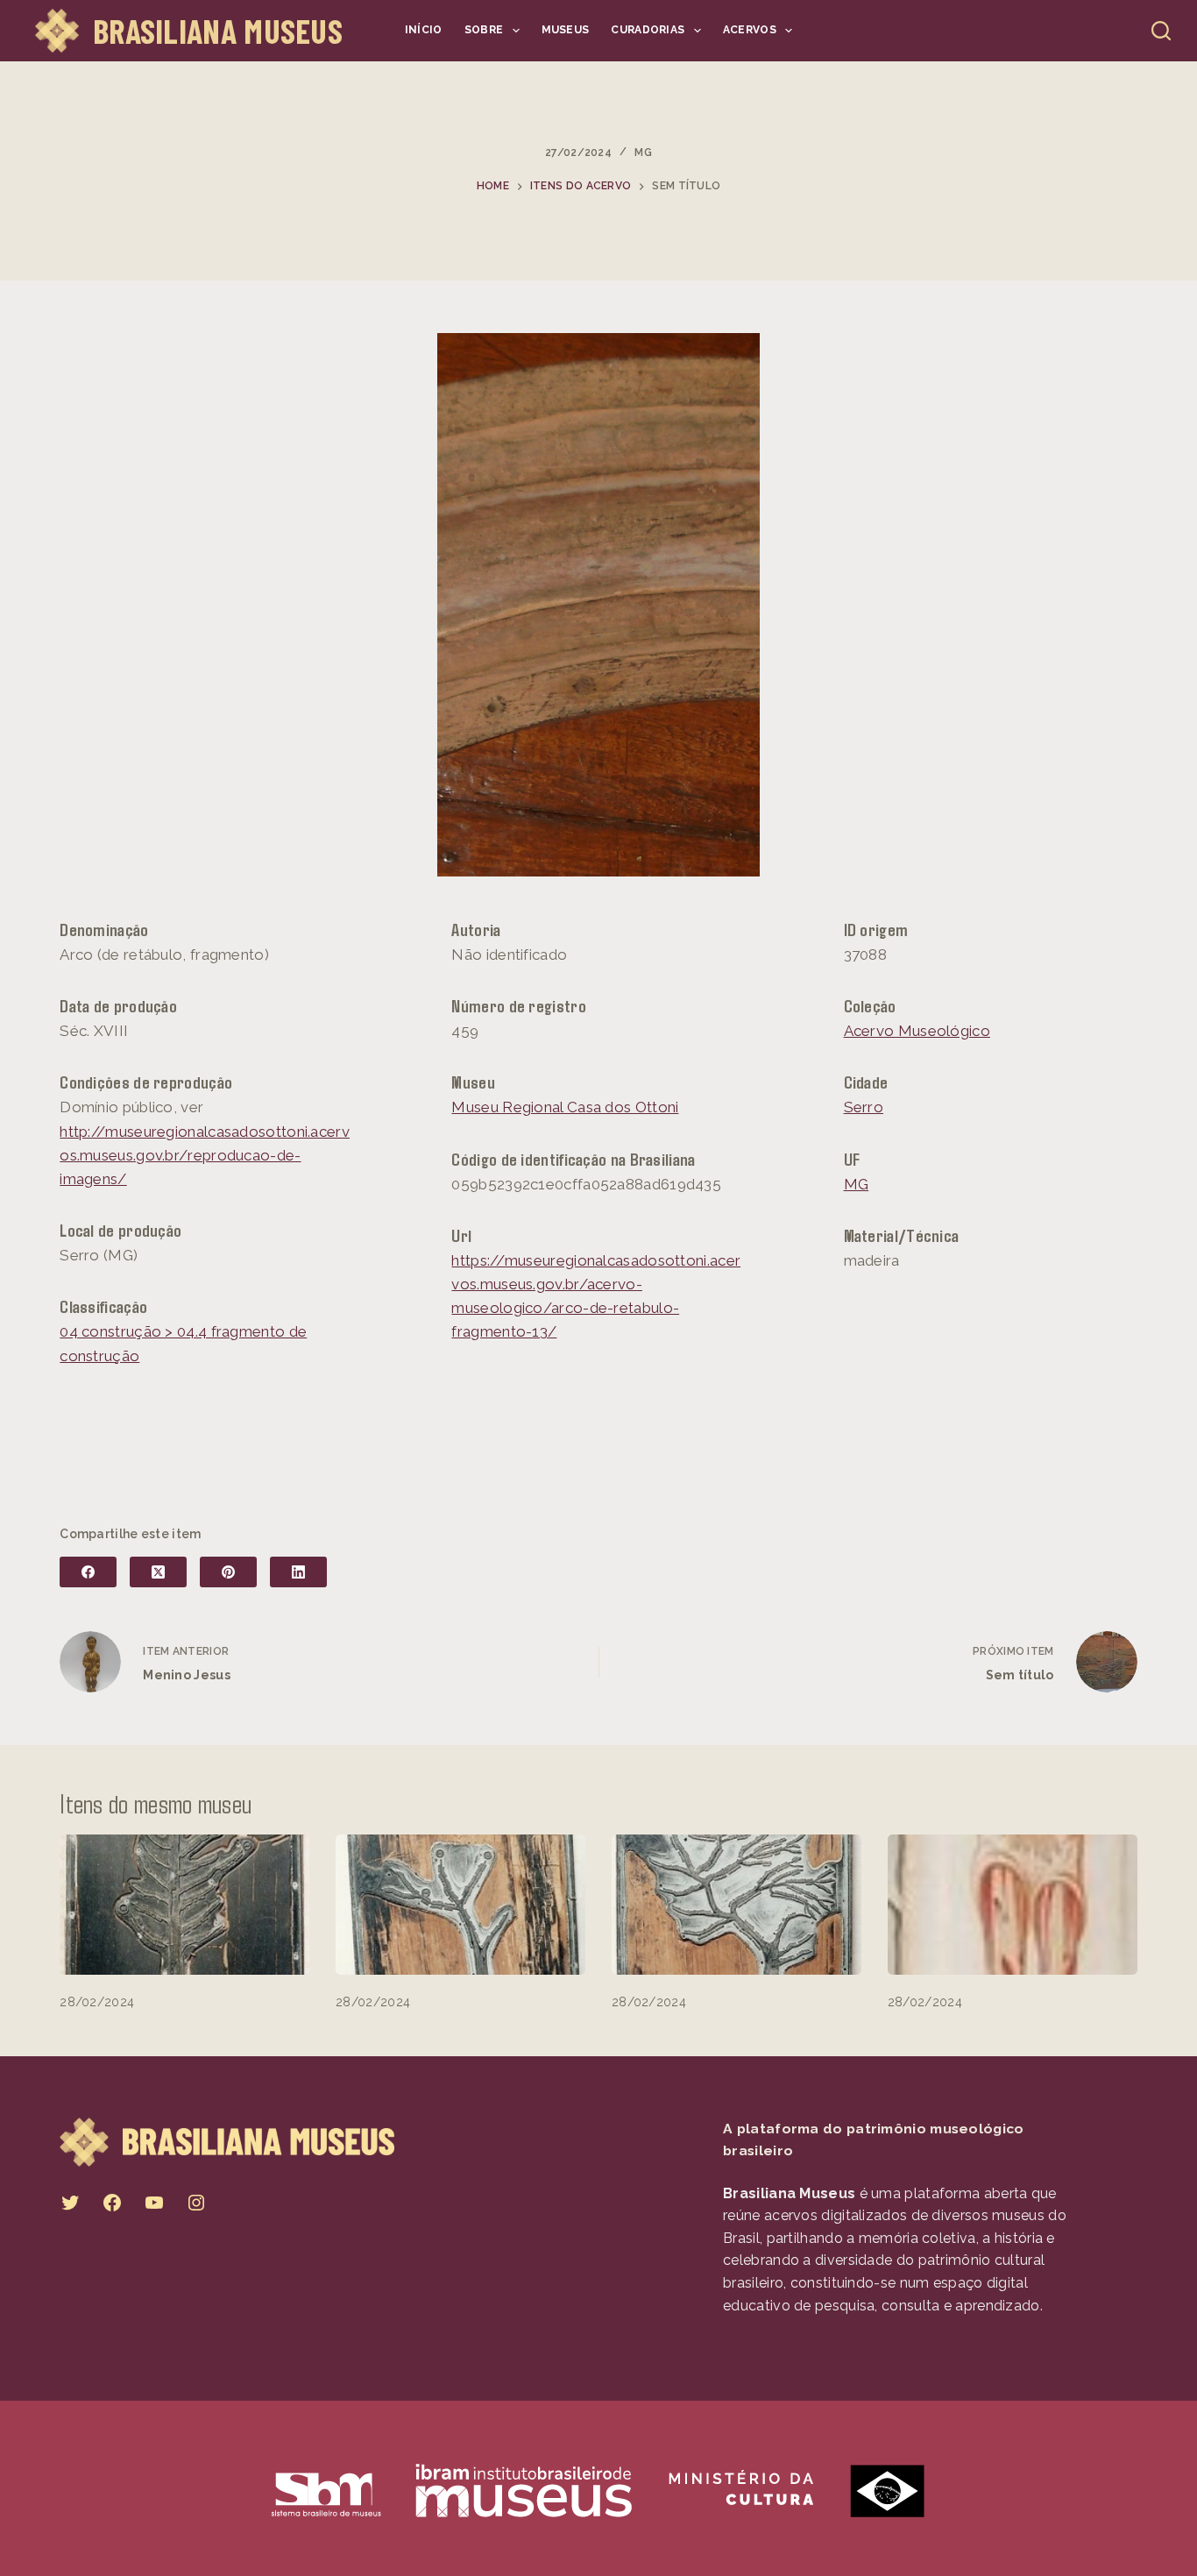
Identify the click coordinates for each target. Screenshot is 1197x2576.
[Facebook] (88, 1572)
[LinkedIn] (298, 1572)
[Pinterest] (228, 1572)
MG (643, 153)
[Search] (1161, 31)
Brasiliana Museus (218, 31)
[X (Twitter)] (158, 1572)
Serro (864, 1107)
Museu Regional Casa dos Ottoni (565, 1107)
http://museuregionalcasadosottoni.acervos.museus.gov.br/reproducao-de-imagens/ (205, 1155)
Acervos (750, 30)
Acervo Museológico (917, 1031)
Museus (566, 30)
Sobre (484, 30)
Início (424, 30)
